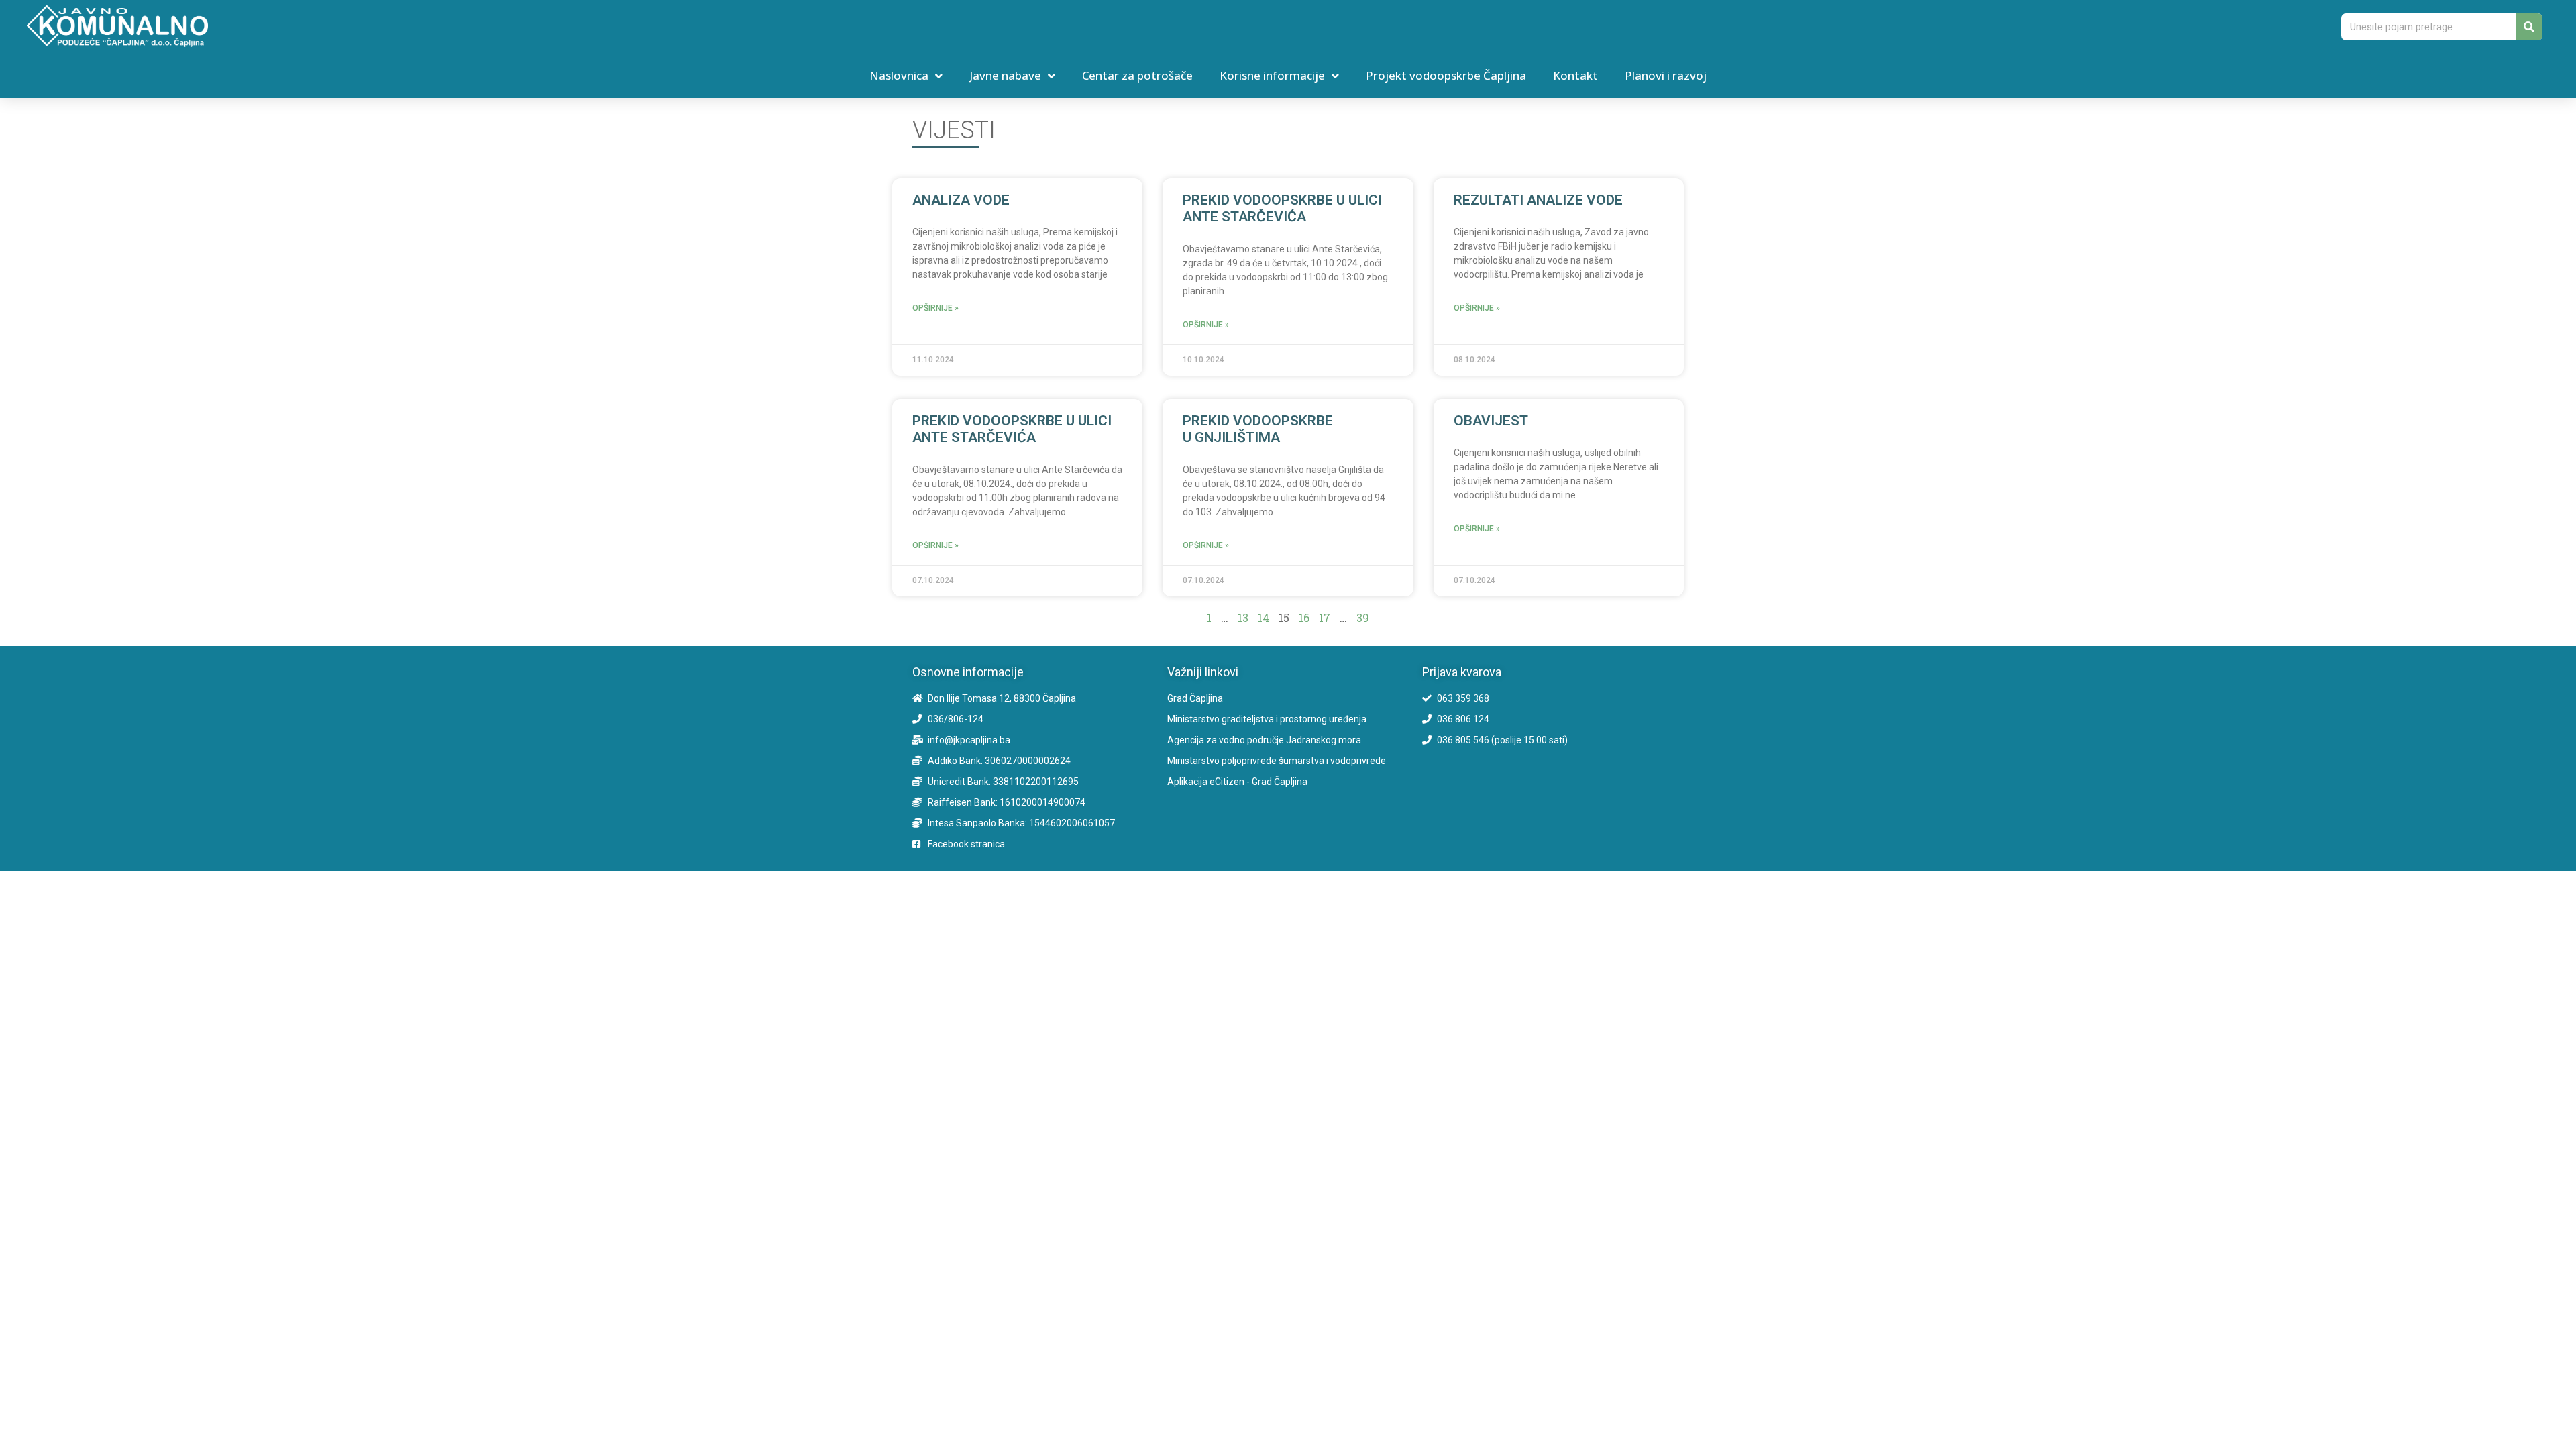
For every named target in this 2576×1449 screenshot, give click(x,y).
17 (1325, 618)
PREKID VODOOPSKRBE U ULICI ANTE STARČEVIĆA (1282, 208)
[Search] (2529, 27)
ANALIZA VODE (961, 200)
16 (1304, 618)
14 (1264, 618)
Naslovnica (899, 75)
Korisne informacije (1272, 75)
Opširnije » (935, 308)
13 (1243, 618)
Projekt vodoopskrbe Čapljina (1446, 75)
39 (1363, 618)
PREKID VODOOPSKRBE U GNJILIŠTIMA (1258, 429)
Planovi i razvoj (1666, 75)
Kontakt (1575, 75)
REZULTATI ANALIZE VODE (1538, 200)
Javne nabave (1005, 75)
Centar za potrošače (1137, 75)
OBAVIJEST (1491, 421)
